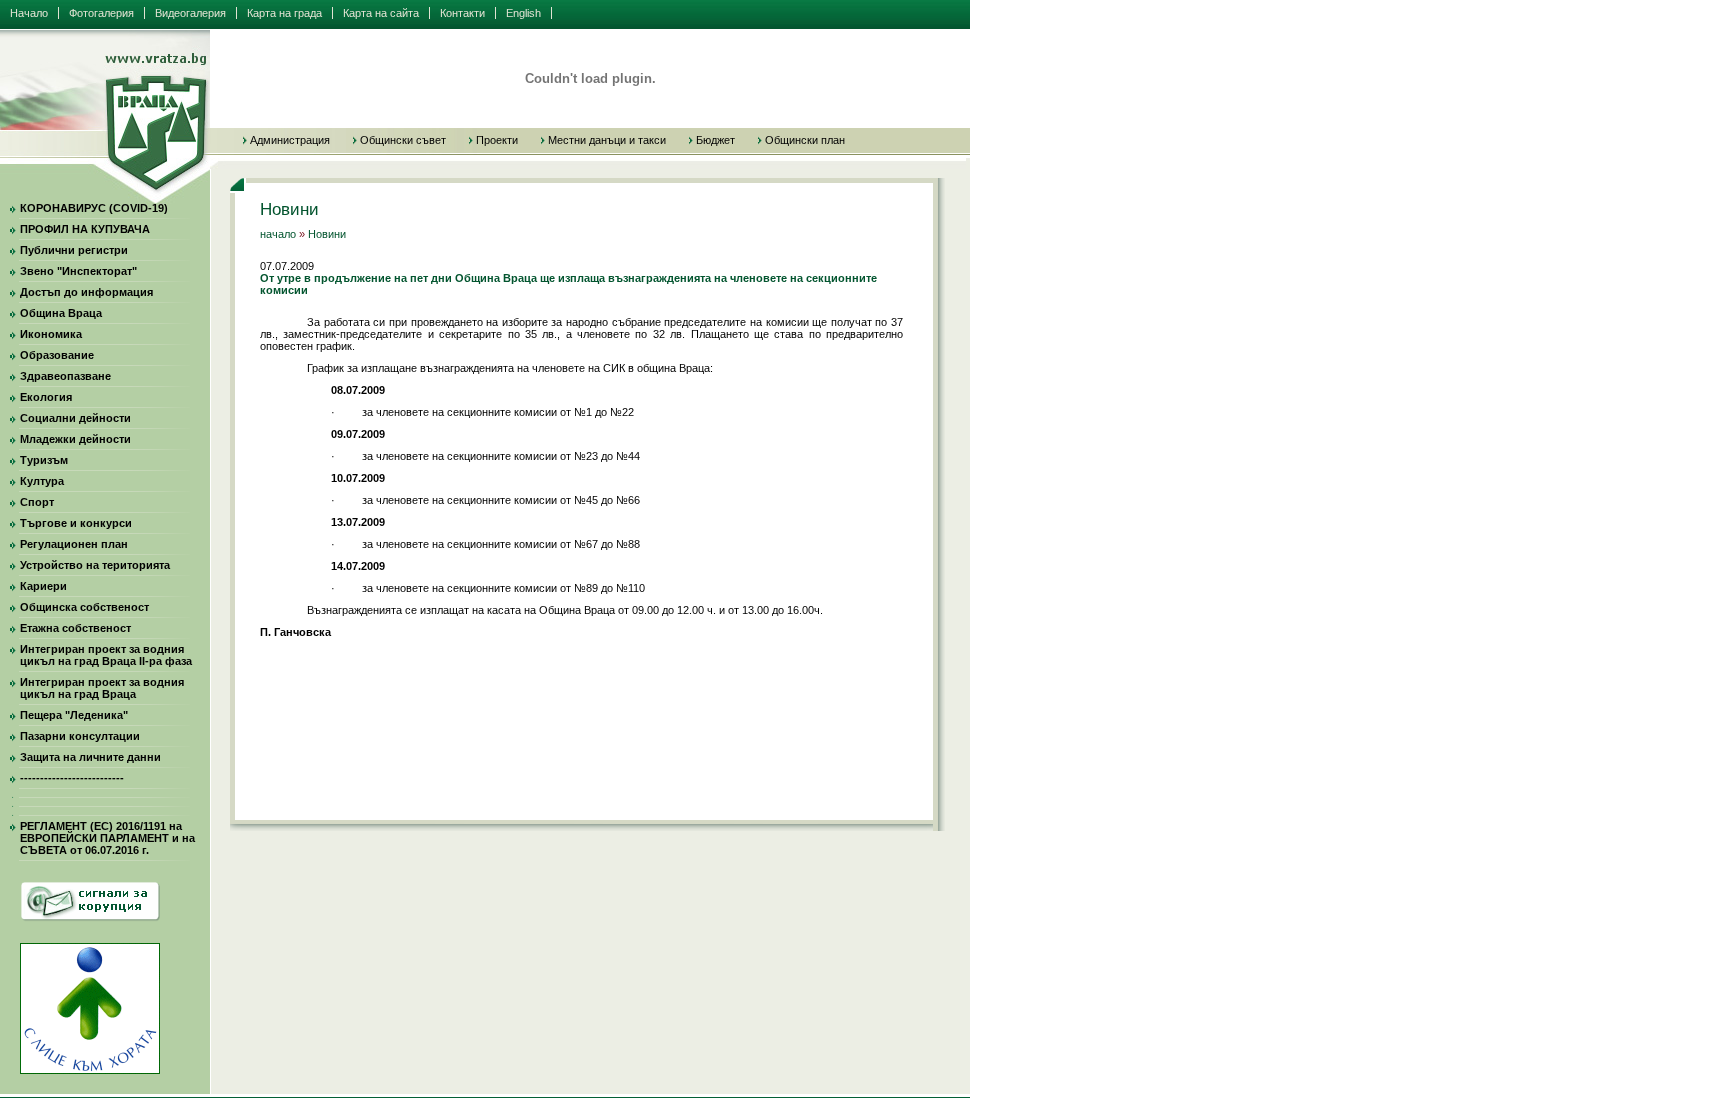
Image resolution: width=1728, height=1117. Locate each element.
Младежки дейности (75, 439)
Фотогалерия (101, 13)
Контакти (462, 13)
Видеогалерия (190, 13)
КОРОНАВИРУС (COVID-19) (94, 208)
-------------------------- (72, 778)
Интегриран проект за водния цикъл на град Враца (102, 688)
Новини (327, 234)
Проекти (497, 140)
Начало (29, 13)
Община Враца (61, 313)
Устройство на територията (95, 565)
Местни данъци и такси (607, 140)
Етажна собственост (75, 628)
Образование (57, 355)
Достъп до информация (86, 292)
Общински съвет (403, 140)
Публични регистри (74, 250)
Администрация (290, 140)
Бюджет (715, 140)
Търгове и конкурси (76, 523)
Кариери (43, 586)
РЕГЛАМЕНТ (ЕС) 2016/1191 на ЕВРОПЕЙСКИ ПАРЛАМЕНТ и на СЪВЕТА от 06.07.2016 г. (107, 838)
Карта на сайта (381, 13)
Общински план (805, 140)
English (523, 13)
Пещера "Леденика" (74, 715)
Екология (46, 397)
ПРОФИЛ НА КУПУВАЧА (85, 229)
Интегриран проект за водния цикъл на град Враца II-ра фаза (106, 655)
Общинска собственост (84, 607)
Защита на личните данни (90, 757)
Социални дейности (75, 418)
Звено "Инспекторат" (78, 271)
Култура (42, 481)
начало (278, 234)
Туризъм (44, 460)
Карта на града (284, 13)
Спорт (37, 502)
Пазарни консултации (80, 736)
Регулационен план (74, 544)
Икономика (51, 334)
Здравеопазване (65, 376)
